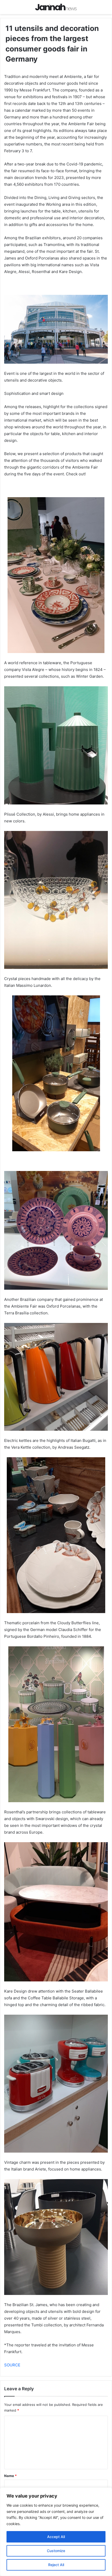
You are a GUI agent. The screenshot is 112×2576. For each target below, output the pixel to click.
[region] (56, 2532)
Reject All (56, 2565)
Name (10, 2476)
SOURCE (12, 2365)
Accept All (56, 2537)
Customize (56, 2551)
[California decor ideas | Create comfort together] (56, 7)
